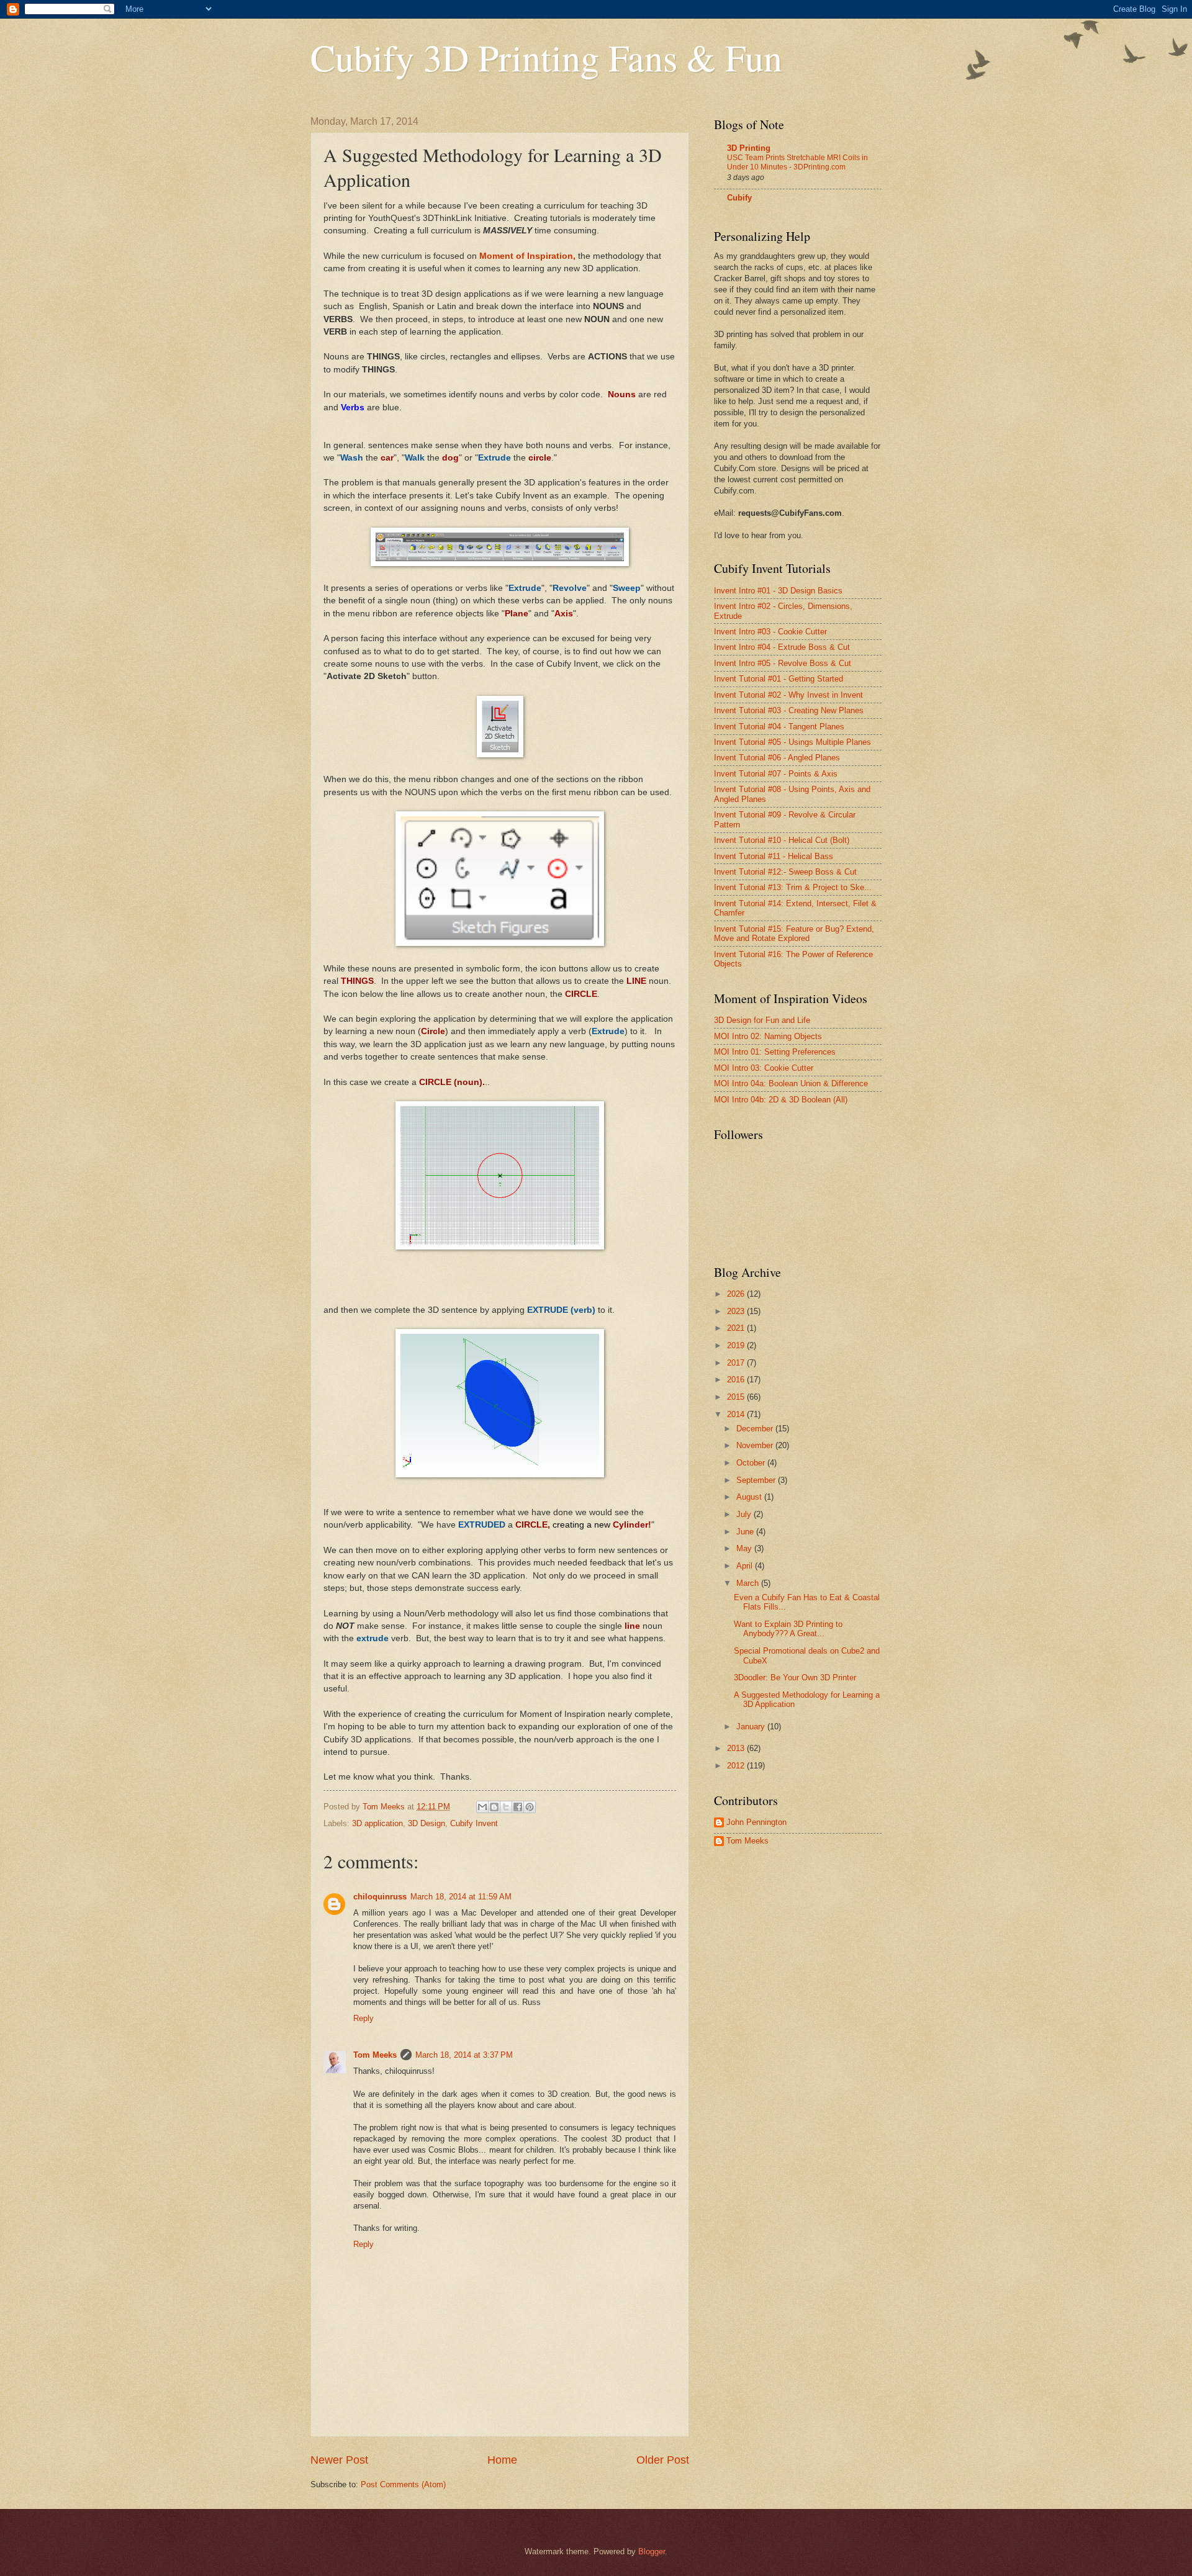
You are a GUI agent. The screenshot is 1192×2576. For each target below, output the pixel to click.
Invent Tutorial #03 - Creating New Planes (789, 710)
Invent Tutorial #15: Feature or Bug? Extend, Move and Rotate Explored (794, 934)
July (745, 1514)
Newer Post (339, 2460)
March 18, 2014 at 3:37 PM (464, 2055)
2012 (737, 1766)
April (746, 1566)
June (746, 1532)
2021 (737, 1328)
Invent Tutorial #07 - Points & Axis (776, 774)
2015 (737, 1397)
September (757, 1480)
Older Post (663, 2460)
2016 (737, 1380)
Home (502, 2460)
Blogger (652, 2551)
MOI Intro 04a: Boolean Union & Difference (791, 1083)
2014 (737, 1414)
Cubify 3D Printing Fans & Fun (546, 57)
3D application (377, 1823)
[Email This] (482, 1807)
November (756, 1445)
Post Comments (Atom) (403, 2484)
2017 (737, 1363)
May (745, 1548)
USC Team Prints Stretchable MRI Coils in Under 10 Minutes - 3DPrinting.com (797, 163)
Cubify (739, 198)
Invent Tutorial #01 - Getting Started (779, 679)
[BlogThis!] (494, 1807)
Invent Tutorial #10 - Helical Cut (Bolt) (782, 840)
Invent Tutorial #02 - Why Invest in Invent (788, 695)
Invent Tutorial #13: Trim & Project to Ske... (793, 887)
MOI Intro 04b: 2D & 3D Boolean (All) (781, 1100)
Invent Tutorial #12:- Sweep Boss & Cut (785, 872)
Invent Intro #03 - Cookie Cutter (770, 632)
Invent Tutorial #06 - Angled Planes (777, 758)
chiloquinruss (380, 1897)
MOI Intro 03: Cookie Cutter (764, 1068)
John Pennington (756, 1822)
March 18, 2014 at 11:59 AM (461, 1897)
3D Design (427, 1823)
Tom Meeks (375, 2055)
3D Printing (749, 148)
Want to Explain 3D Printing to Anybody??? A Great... (788, 1629)
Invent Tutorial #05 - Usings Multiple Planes (792, 742)
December (756, 1429)
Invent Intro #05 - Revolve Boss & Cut (783, 663)
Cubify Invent (474, 1823)
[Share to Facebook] (518, 1807)
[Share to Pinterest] (530, 1807)
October (752, 1463)
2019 (737, 1345)
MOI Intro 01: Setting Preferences (775, 1052)
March (749, 1583)
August (750, 1497)
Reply (363, 2018)
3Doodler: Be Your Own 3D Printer (795, 1678)
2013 (737, 1748)
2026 (737, 1294)
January (752, 1727)
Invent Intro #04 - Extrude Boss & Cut (782, 647)
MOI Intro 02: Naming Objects (768, 1036)
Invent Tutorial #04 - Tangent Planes (779, 727)
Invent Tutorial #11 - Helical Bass (774, 856)
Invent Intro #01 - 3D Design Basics (778, 591)
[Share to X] (506, 1807)
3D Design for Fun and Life (762, 1020)
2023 (737, 1311)
